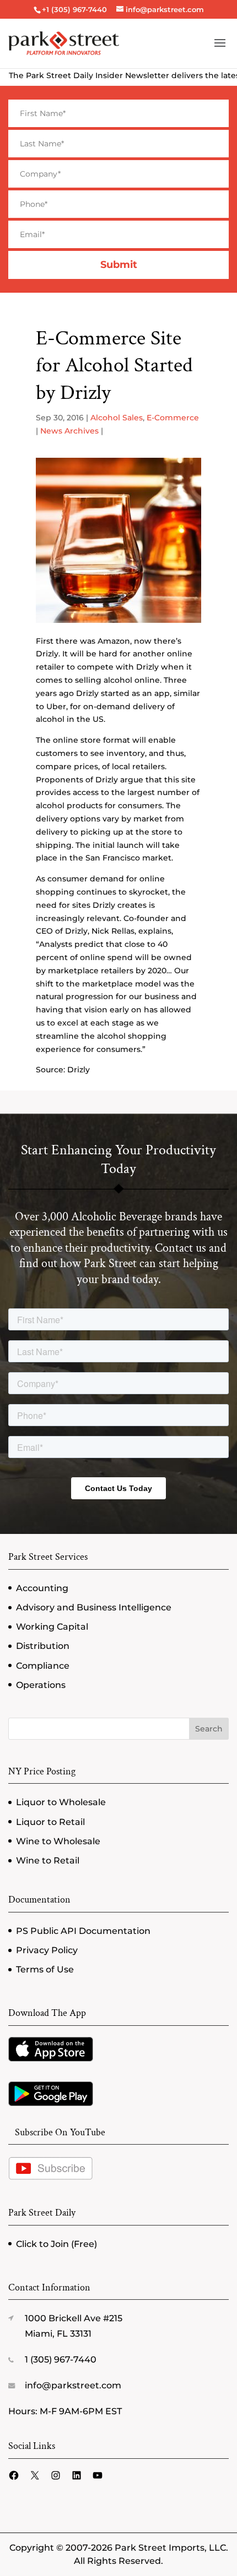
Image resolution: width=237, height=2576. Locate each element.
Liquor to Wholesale (61, 1802)
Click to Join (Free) (56, 2244)
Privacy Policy (47, 1950)
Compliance (43, 1666)
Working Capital (52, 1627)
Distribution (43, 1646)
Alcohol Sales (117, 418)
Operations (41, 1685)
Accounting (42, 1588)
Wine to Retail (48, 1860)
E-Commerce (173, 418)
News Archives (69, 431)
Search (209, 1729)
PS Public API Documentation (83, 1931)
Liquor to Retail (50, 1822)
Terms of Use (45, 1969)
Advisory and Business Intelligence (94, 1607)
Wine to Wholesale (58, 1841)
